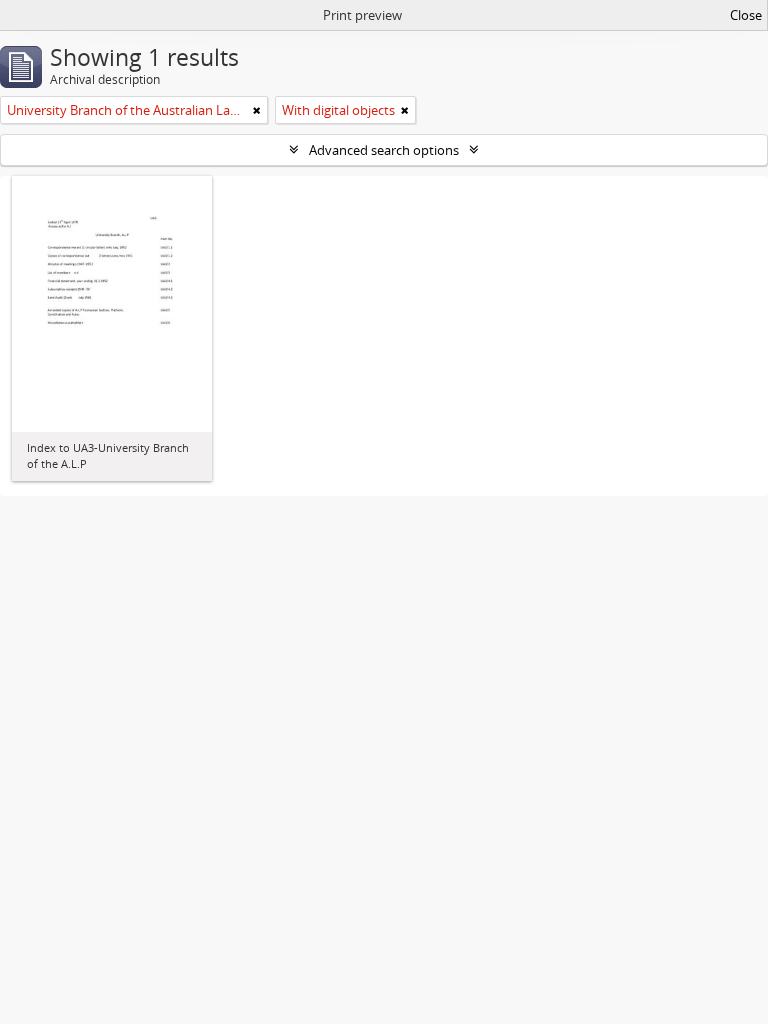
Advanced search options (384, 150)
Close (746, 15)
